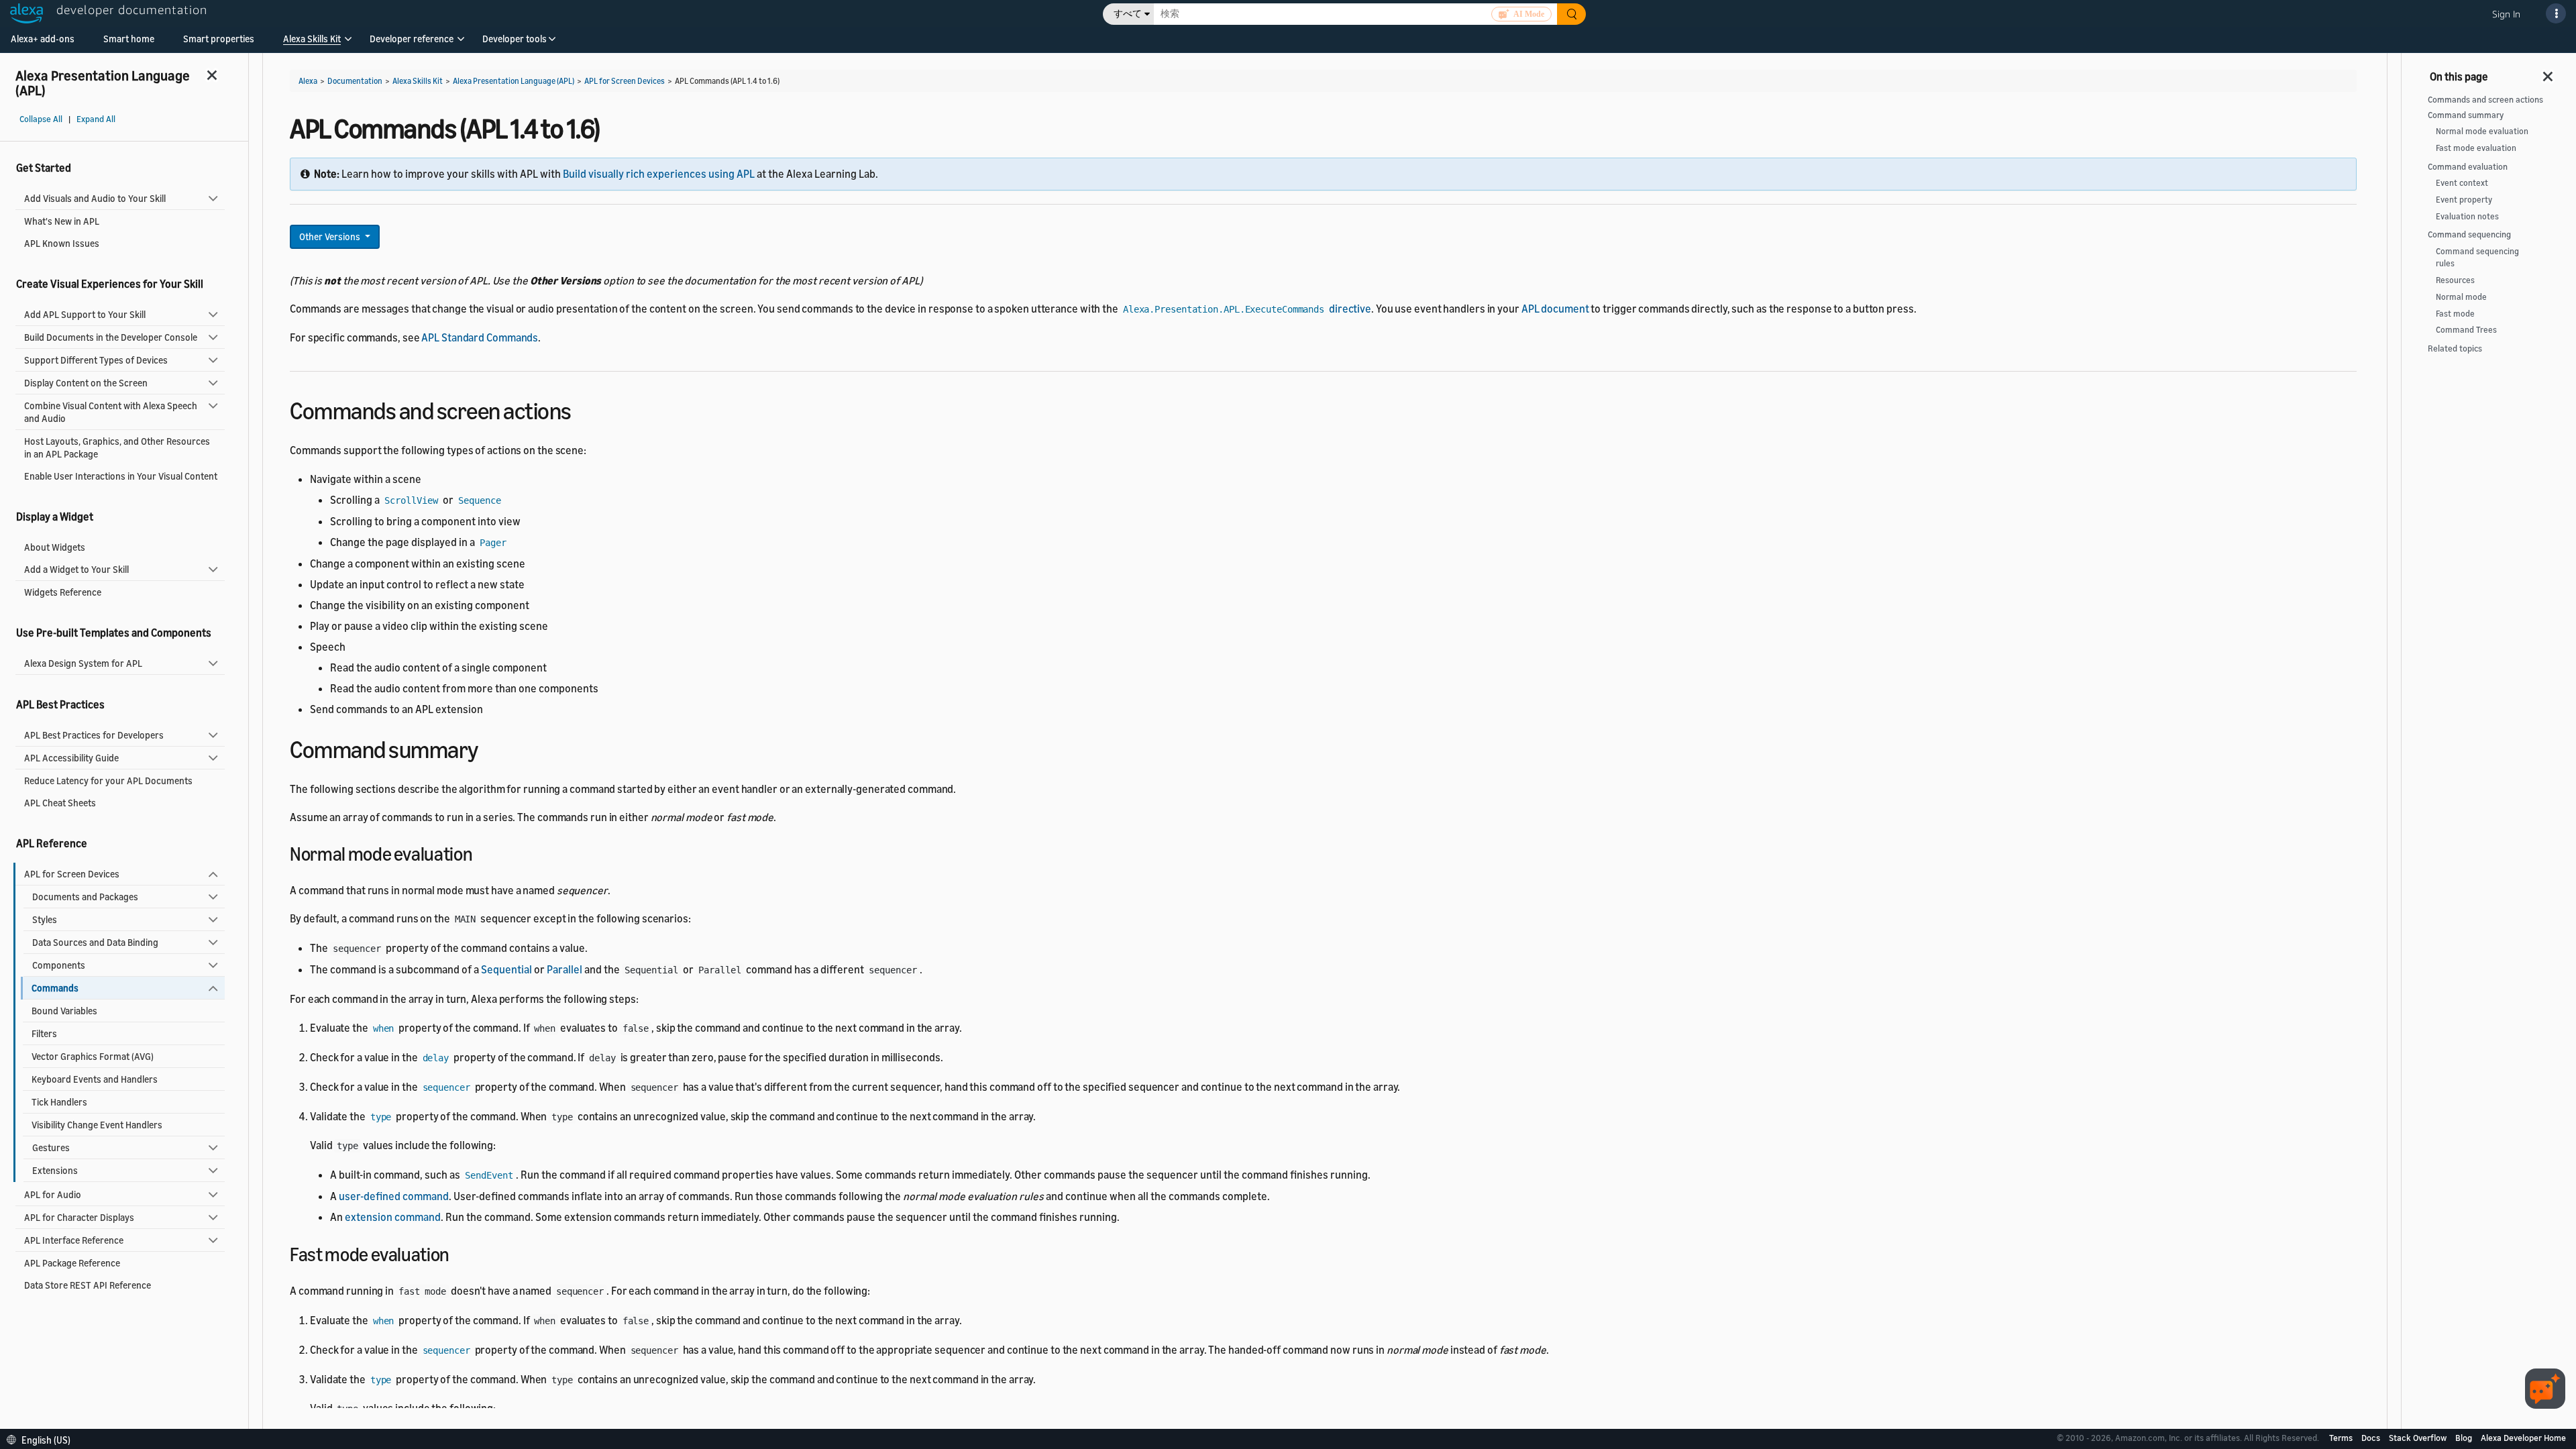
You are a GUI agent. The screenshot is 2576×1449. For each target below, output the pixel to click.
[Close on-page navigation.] (2548, 72)
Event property (2464, 200)
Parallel (565, 969)
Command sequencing (2469, 234)
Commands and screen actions (2485, 100)
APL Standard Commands (480, 337)
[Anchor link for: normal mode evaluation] (482, 853)
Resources (2455, 280)
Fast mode (2455, 314)
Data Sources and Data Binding (95, 942)
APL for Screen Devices (72, 874)
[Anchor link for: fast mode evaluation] (459, 1253)
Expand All (96, 119)
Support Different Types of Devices (96, 360)
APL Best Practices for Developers (94, 735)
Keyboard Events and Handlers (95, 1079)
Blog (2465, 1438)
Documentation (355, 81)
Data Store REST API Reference (88, 1285)
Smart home (129, 39)
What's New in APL (62, 221)
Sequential (506, 969)
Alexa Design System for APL (83, 663)
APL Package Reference (72, 1263)
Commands (55, 988)
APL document (1555, 309)
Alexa (308, 81)
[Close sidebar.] (213, 75)
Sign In (2506, 14)
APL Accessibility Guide (71, 758)
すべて (1128, 14)
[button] (312, 43)
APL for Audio (53, 1194)
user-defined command (394, 1196)
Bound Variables (64, 1011)
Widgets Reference (63, 592)
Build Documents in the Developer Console (111, 337)
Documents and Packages (85, 897)
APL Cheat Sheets (60, 803)
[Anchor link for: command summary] (490, 748)
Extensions (55, 1170)
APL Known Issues (62, 243)
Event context (2462, 183)
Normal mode (2461, 297)
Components (59, 965)
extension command (393, 1217)
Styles (45, 919)
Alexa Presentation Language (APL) (514, 81)
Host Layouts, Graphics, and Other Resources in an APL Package (117, 447)
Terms (2342, 1438)
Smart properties (219, 39)
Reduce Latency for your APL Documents (108, 781)
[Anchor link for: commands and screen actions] (583, 409)
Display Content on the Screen (86, 383)
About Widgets (55, 547)
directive (1247, 309)
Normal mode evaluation (2482, 131)
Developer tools (515, 39)
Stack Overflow (2419, 1438)
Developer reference (412, 39)
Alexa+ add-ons (43, 39)
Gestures (51, 1147)
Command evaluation (2468, 167)
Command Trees (2466, 330)
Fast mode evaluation (2476, 148)
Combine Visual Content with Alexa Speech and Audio (111, 412)
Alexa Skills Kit (312, 39)
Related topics (2455, 348)
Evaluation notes (2467, 216)
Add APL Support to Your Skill (85, 314)
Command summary (2466, 115)
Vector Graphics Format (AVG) (93, 1056)
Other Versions (331, 236)
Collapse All (41, 119)
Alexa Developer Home (2523, 1438)
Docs (2372, 1438)
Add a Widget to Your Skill (76, 569)
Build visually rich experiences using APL (659, 174)
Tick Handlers (59, 1102)
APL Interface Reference (74, 1240)
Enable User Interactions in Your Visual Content (121, 476)
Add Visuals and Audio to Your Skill (95, 198)
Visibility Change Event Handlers (97, 1125)
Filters (44, 1033)
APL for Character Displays (79, 1217)
